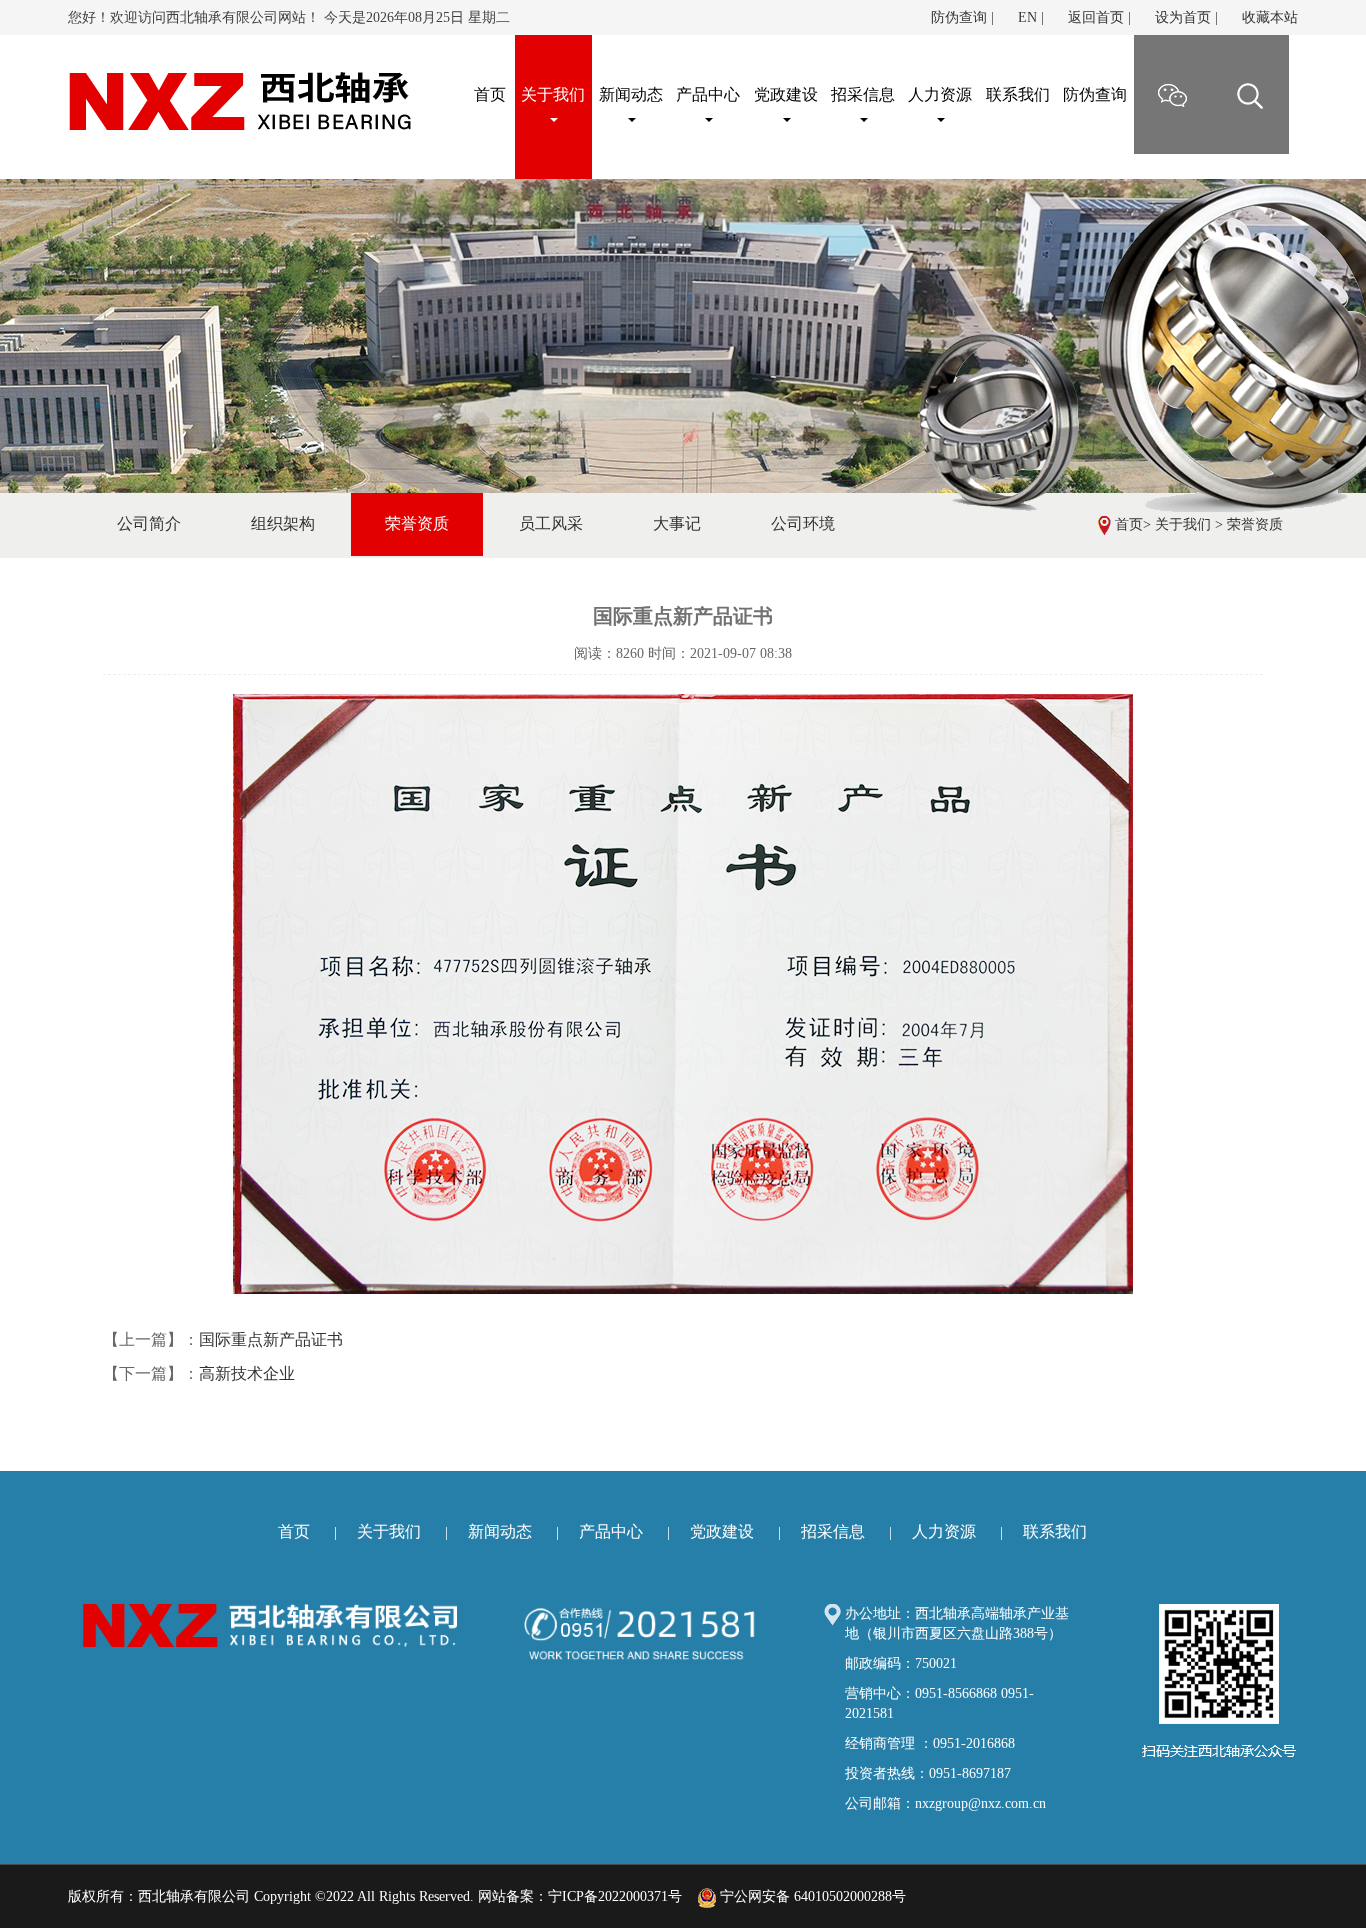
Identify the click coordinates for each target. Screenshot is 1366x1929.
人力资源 (940, 94)
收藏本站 (1270, 17)
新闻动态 (631, 94)
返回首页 (1096, 17)
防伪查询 (959, 17)
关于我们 (553, 94)
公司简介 (149, 523)
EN (1027, 17)
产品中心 (708, 94)
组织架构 (283, 523)
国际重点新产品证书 (271, 1339)
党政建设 (786, 94)
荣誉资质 (1255, 524)
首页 (1129, 524)
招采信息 (863, 94)
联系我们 (1018, 94)
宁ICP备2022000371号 (615, 1896)
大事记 (677, 523)
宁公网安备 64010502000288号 (811, 1896)
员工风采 (551, 523)
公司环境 (803, 523)
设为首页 (1183, 17)
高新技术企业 (247, 1373)
